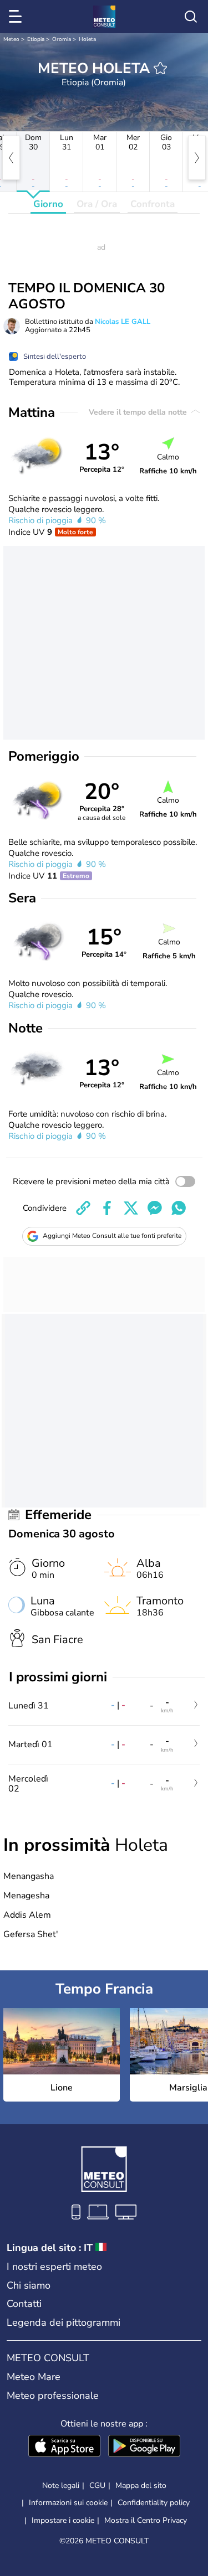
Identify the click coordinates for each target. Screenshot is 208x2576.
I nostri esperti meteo (54, 2267)
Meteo (11, 39)
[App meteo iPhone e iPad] (64, 2447)
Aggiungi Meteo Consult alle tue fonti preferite (112, 1236)
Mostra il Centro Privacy (146, 2521)
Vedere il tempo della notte (139, 412)
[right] (197, 158)
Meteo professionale (53, 2396)
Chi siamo (29, 2285)
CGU (97, 2485)
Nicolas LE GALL (123, 322)
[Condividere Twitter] (131, 1208)
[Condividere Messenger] (155, 1208)
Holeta (87, 39)
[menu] (17, 17)
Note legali (61, 2485)
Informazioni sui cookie (68, 2503)
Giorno (48, 204)
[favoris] (160, 68)
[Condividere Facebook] (107, 1208)
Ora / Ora (97, 204)
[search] (191, 17)
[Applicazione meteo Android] (144, 2447)
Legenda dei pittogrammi (64, 2322)
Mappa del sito (141, 2485)
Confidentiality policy (154, 2503)
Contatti (24, 2304)
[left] (11, 158)
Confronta (153, 204)
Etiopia (36, 39)
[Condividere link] (83, 1208)
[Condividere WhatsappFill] (179, 1208)
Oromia (62, 39)
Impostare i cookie (63, 2521)
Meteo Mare (34, 2377)
